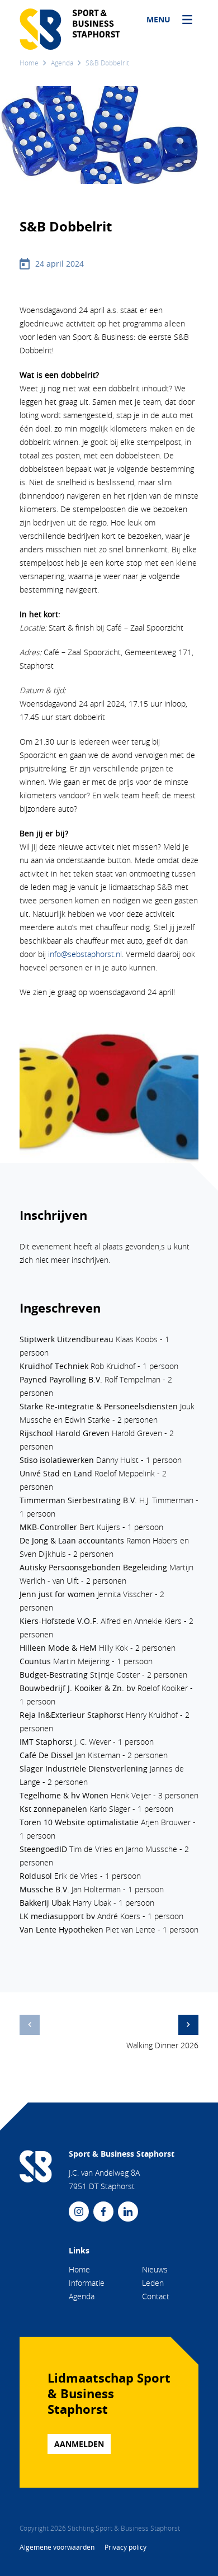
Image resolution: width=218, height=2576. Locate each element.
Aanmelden (79, 2444)
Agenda (62, 63)
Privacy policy (125, 2547)
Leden (153, 2283)
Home (29, 63)
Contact (156, 2296)
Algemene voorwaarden (58, 2547)
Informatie (87, 2283)
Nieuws (155, 2269)
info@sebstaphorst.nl (85, 954)
